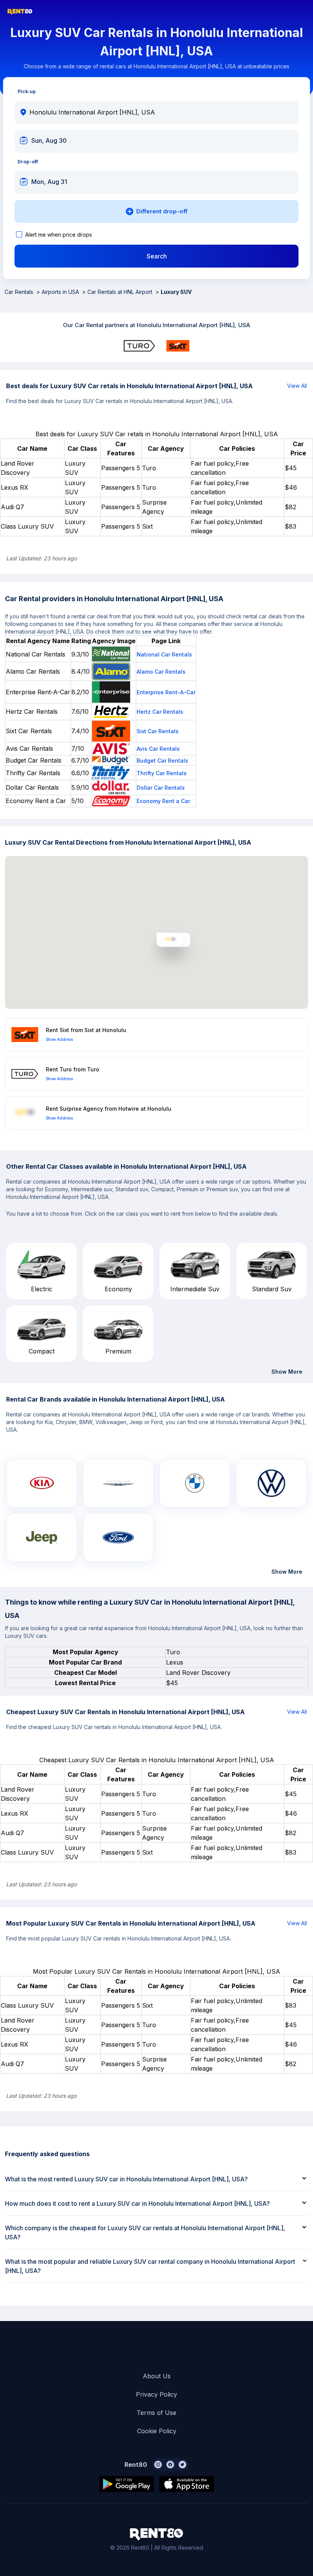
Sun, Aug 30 (49, 140)
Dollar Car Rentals (161, 788)
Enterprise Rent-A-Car (166, 692)
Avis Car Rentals (158, 749)
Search (157, 256)
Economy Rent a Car (163, 801)
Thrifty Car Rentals (162, 773)
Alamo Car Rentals (161, 672)
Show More (287, 1372)
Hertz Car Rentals (160, 712)
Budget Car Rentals (162, 761)
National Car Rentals (164, 654)
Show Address (59, 1039)
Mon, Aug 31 (49, 182)
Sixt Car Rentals (158, 731)
